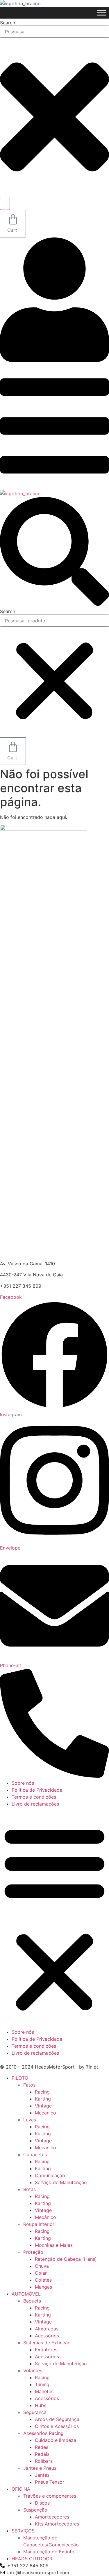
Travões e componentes (50, 2496)
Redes (42, 2447)
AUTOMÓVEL (26, 2294)
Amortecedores (52, 2517)
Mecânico (45, 2113)
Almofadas (47, 2329)
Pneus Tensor (50, 2482)
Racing (42, 2092)
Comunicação (50, 2175)
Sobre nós (23, 1783)
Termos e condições (34, 1797)
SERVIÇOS (23, 2531)
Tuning (42, 2384)
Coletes (43, 2280)
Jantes (42, 2475)
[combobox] (54, 32)
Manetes (44, 2391)
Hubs (41, 2405)
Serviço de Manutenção (61, 2182)
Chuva (42, 2266)
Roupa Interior (39, 2224)
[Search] (5, 204)
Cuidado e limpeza (56, 2440)
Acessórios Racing (43, 2433)
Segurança (35, 2412)
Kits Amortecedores (57, 2524)
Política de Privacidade (37, 1790)
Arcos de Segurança (57, 2419)
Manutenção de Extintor (50, 2552)
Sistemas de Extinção (47, 2343)
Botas (30, 2189)
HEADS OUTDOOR (32, 2559)
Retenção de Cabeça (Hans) (66, 2259)
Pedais (42, 2454)
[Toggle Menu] (101, 13)
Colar (41, 2273)
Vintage (43, 2106)
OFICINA (21, 2489)
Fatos (29, 2085)
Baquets (32, 2301)
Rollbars (44, 2461)
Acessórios (47, 2336)
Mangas (43, 2287)
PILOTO (20, 2078)
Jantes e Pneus (40, 2468)
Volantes (33, 2370)
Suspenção (35, 2510)
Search (8, 611)
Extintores (46, 2350)
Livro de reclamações (35, 1804)
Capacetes (35, 2155)
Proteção (33, 2252)
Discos (42, 2503)
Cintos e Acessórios (57, 2426)
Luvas (30, 2120)
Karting (43, 2099)
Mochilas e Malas (54, 2245)
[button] (54, 552)
